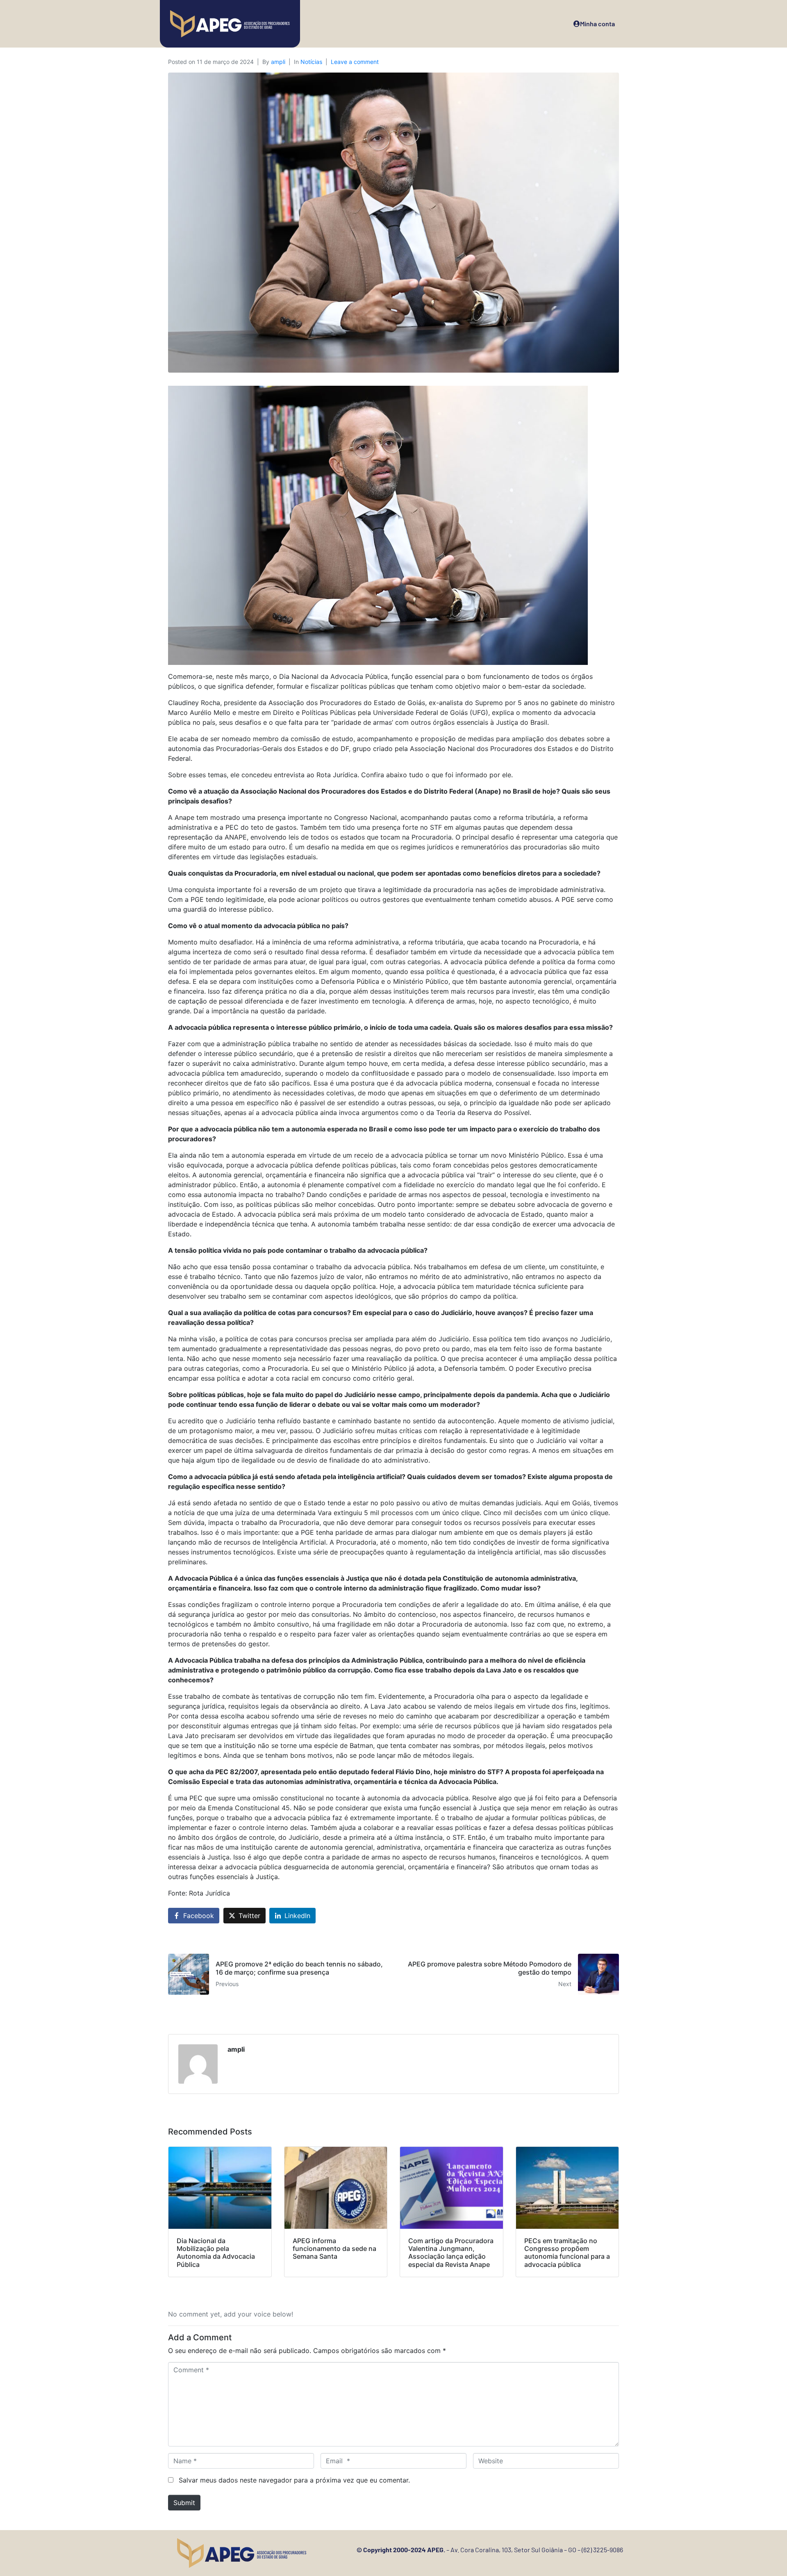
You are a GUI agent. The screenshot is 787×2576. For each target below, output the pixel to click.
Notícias (311, 62)
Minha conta (597, 24)
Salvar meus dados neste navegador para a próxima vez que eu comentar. (294, 2480)
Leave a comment (355, 62)
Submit (184, 2503)
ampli (278, 62)
